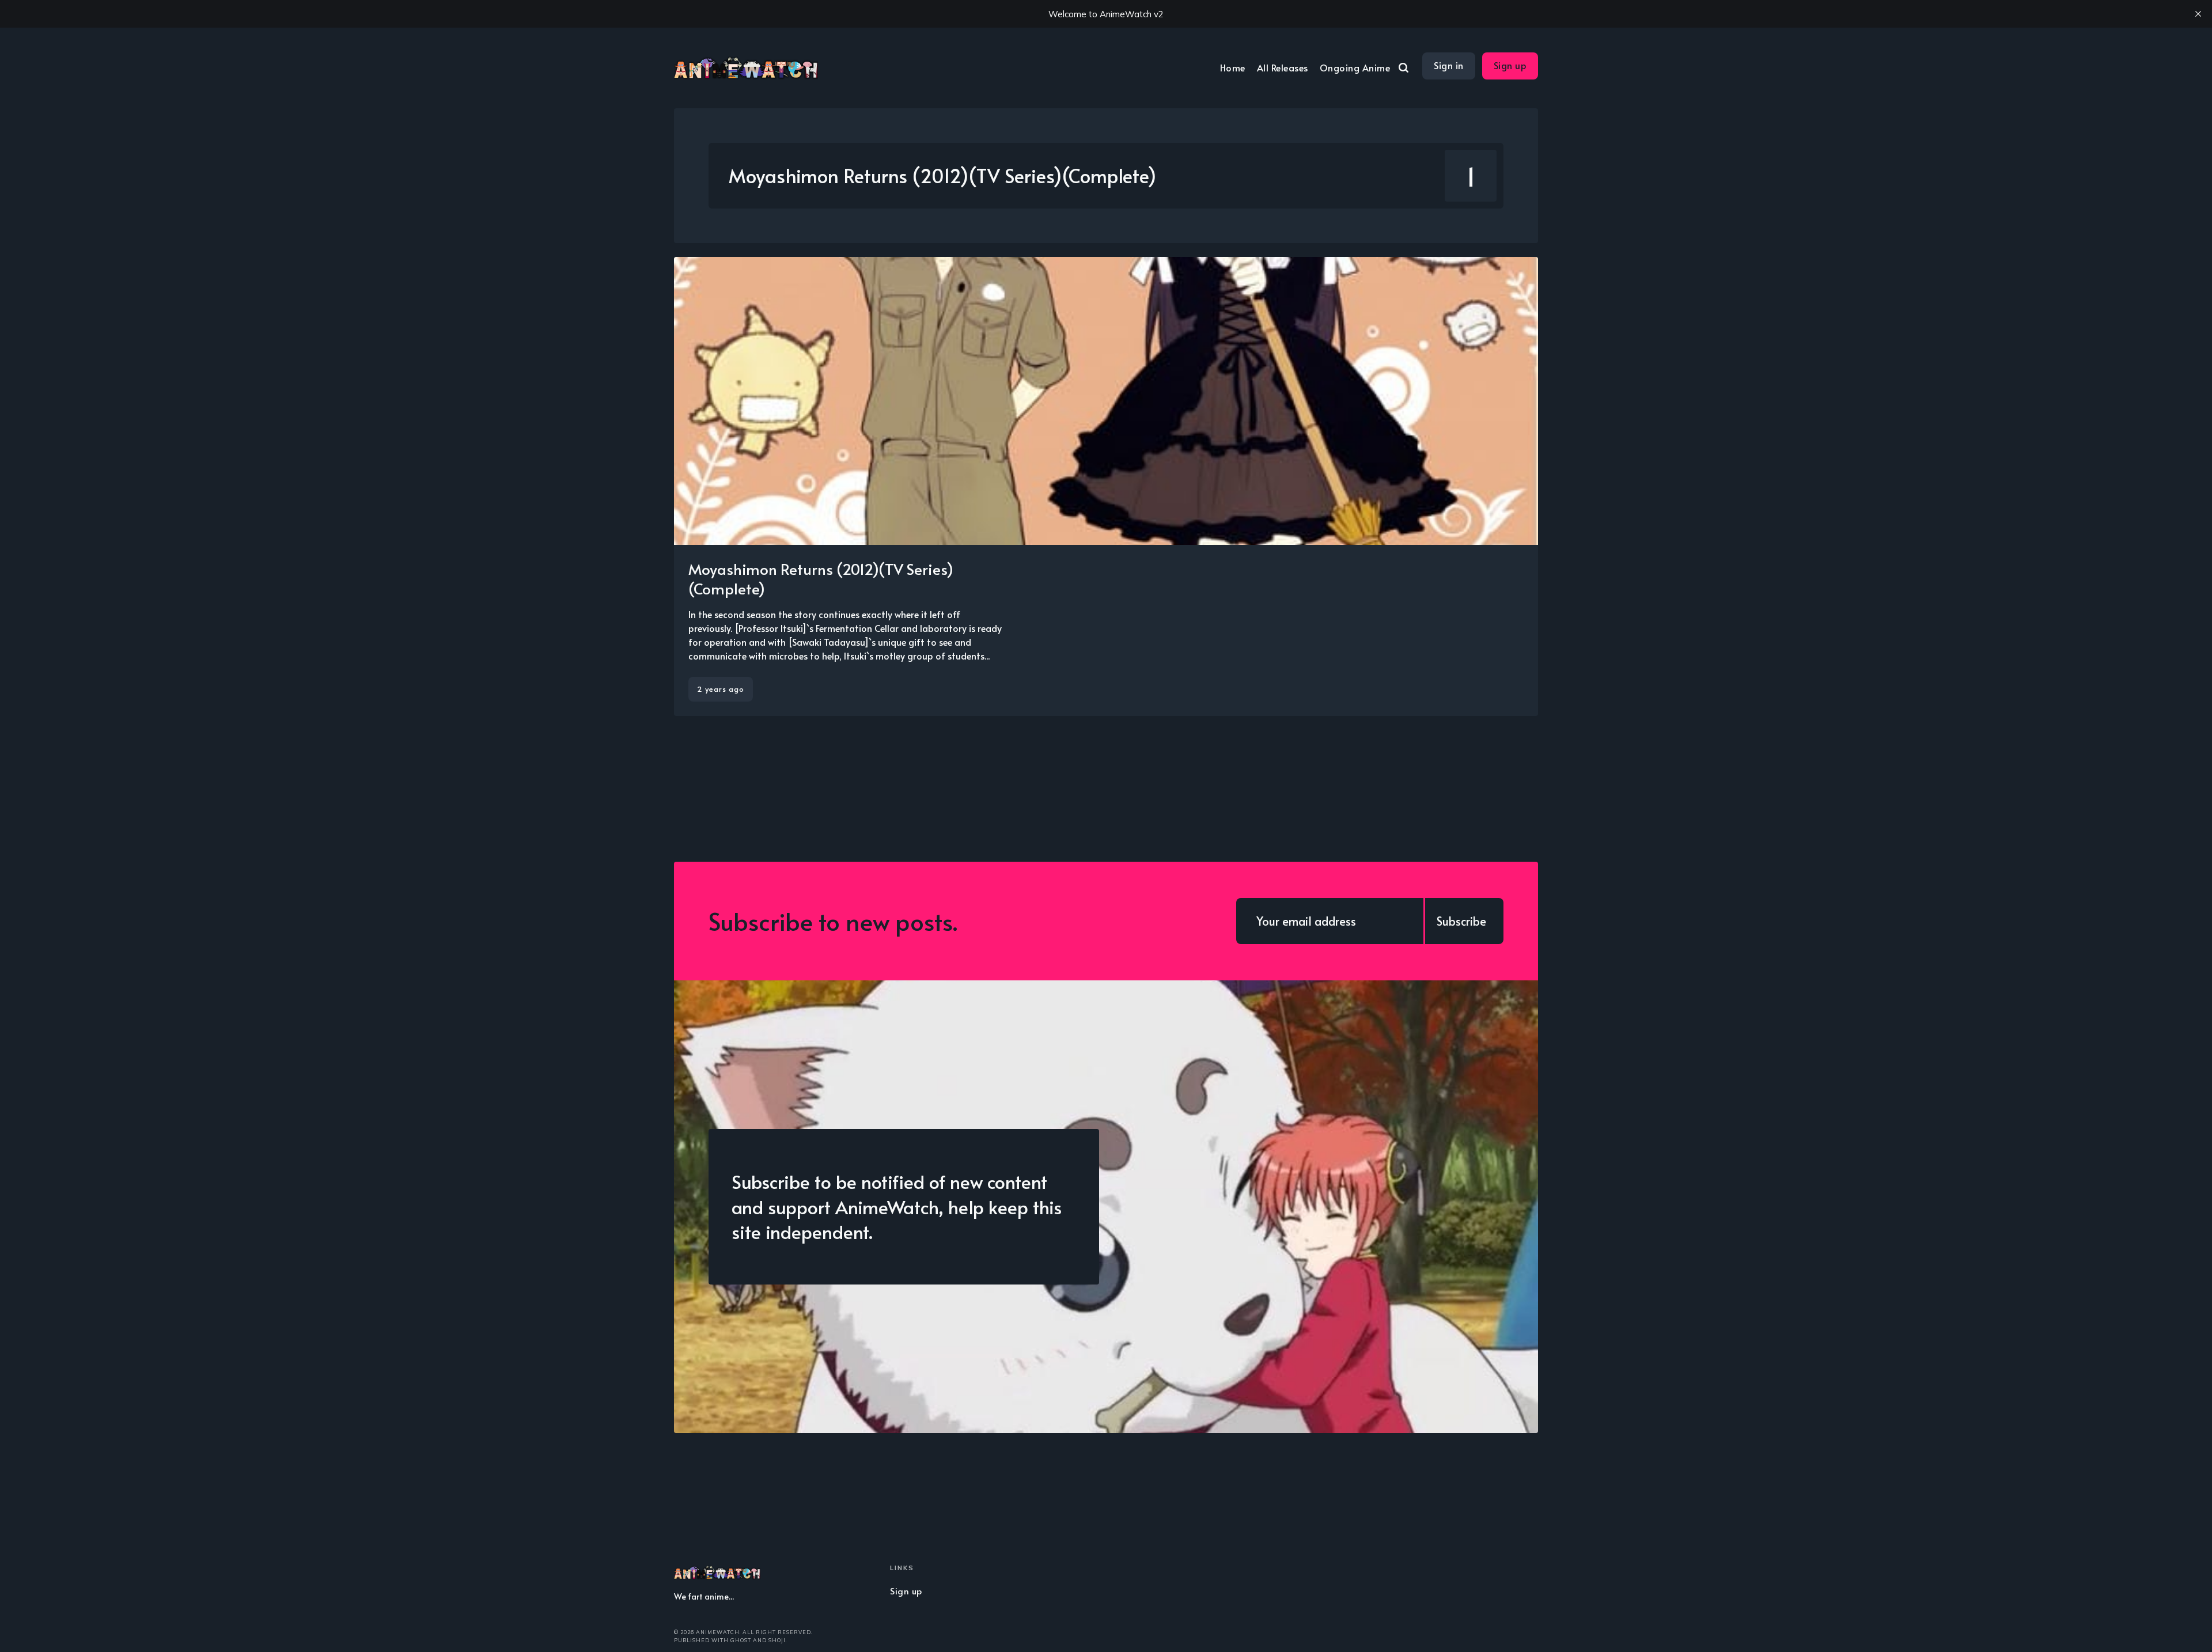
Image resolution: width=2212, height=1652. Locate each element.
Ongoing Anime (1355, 67)
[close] (2198, 14)
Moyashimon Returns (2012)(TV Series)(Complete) (821, 578)
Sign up (1510, 65)
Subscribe (1461, 921)
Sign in (1449, 65)
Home (1233, 67)
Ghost (741, 1640)
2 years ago (721, 689)
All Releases (1283, 67)
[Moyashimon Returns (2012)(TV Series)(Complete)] (1106, 486)
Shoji (777, 1640)
